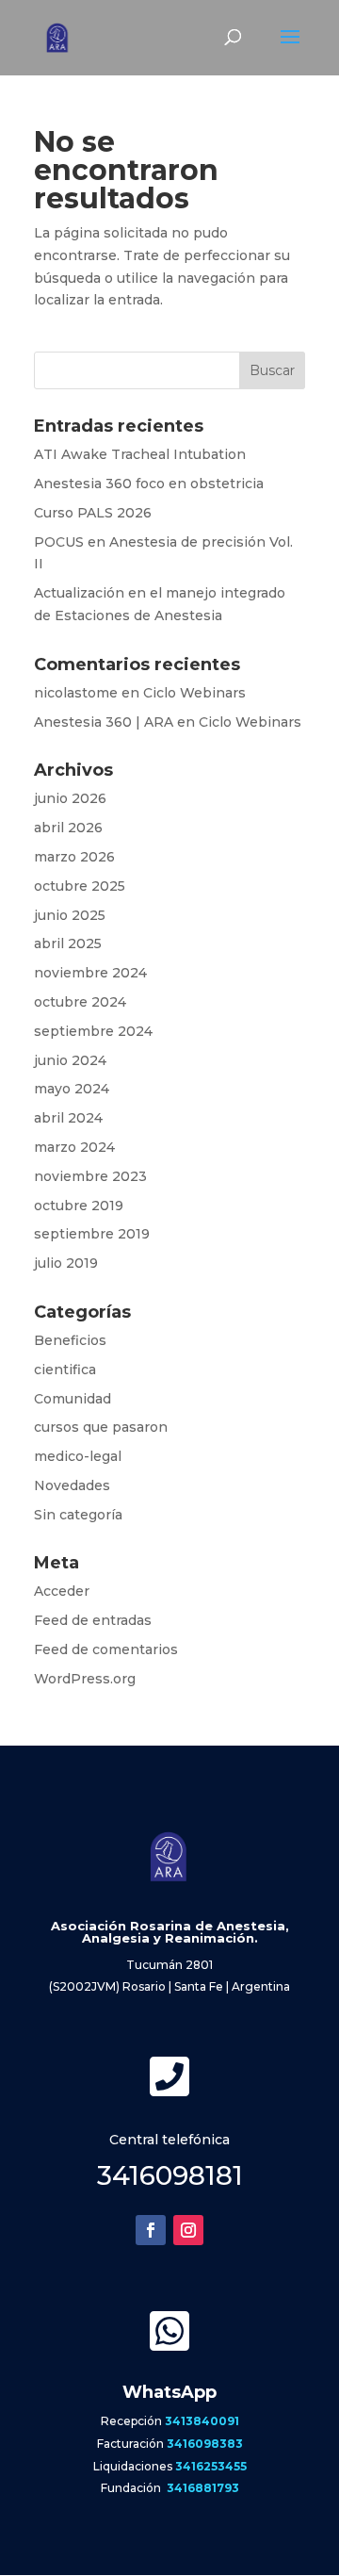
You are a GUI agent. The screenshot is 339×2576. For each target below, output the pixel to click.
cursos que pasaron (101, 1427)
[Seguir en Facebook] (151, 2230)
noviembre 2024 (90, 973)
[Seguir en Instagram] (188, 2230)
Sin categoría (78, 1515)
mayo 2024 (72, 1089)
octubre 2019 (79, 1206)
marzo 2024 (74, 1147)
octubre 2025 (80, 886)
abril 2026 (68, 828)
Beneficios (70, 1340)
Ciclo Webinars (194, 693)
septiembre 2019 (92, 1234)
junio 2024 (70, 1060)
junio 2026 (70, 798)
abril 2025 (68, 943)
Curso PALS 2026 (93, 513)
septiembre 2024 (93, 1031)
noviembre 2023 (90, 1176)
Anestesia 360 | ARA (104, 722)
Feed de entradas (93, 1620)
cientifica (65, 1370)
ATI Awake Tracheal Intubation (140, 454)
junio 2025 (70, 915)
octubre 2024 (80, 1002)
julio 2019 (66, 1263)
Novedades (72, 1485)
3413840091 (202, 2421)
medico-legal (78, 1456)
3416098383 (205, 2444)
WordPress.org (85, 1679)
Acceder (62, 1591)
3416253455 (211, 2466)
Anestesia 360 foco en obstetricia (149, 484)
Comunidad (73, 1399)
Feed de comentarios (106, 1649)
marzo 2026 (74, 857)
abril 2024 (68, 1118)
